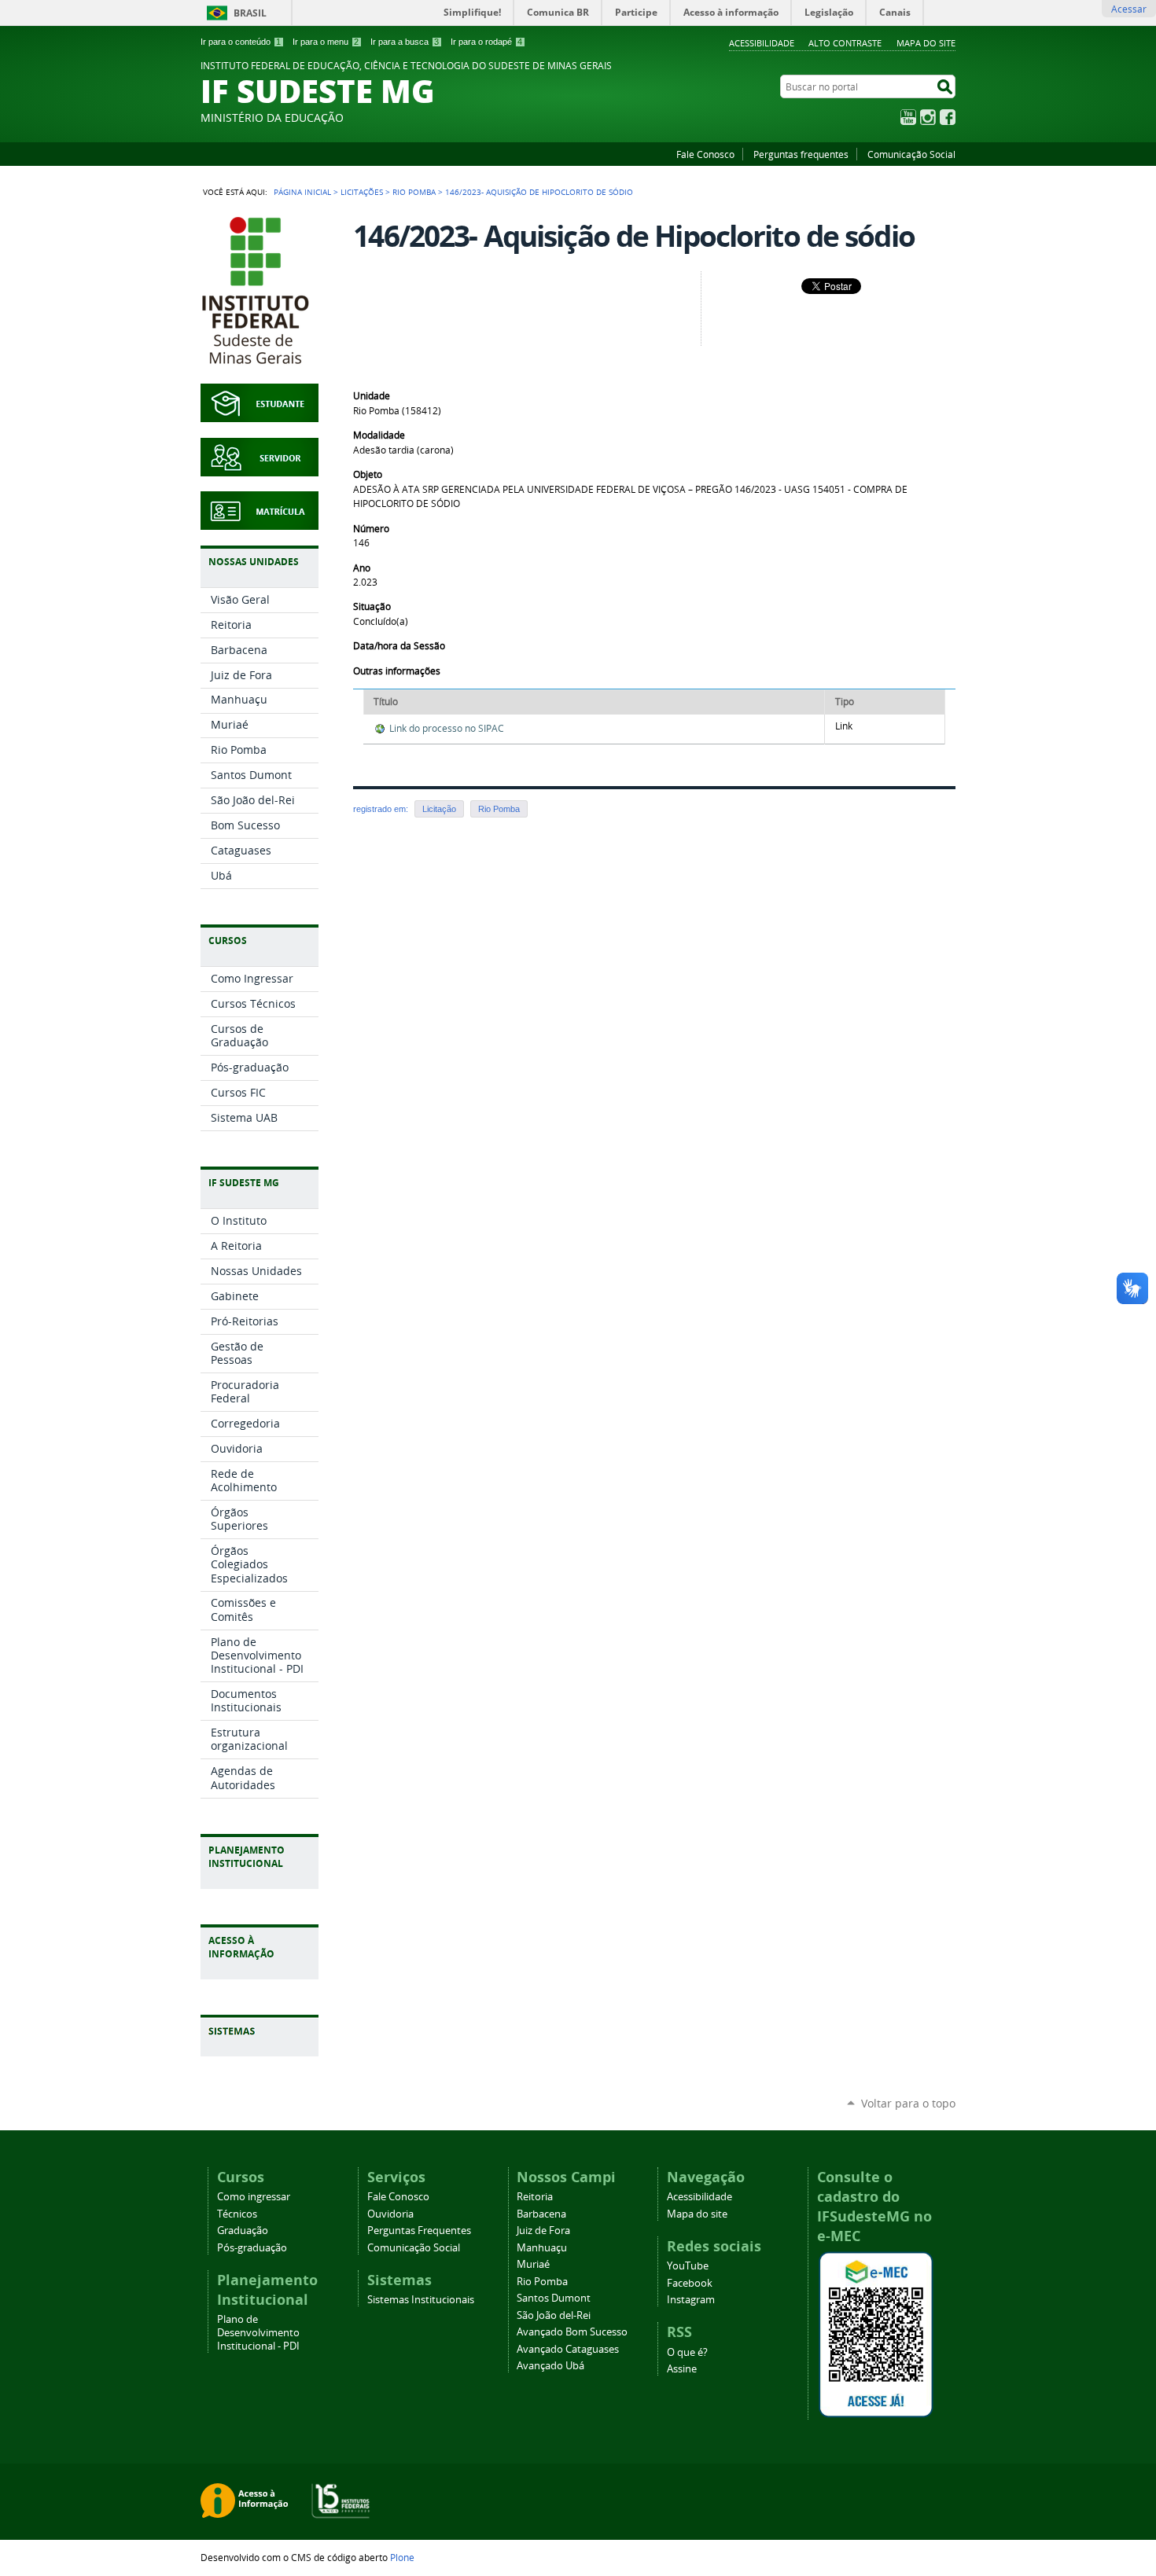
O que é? (687, 2352)
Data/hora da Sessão (399, 646)
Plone (402, 2557)
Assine (682, 2369)
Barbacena (541, 2214)
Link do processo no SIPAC (447, 728)
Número (371, 529)
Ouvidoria (390, 2214)
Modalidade (379, 435)
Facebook (948, 117)
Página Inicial (302, 192)
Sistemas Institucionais (421, 2300)
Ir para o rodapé (486, 42)
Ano (362, 568)
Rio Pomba (414, 192)
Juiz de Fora (543, 2231)
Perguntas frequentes (801, 154)
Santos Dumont (554, 2298)
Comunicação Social (911, 154)
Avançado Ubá (550, 2366)
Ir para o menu (326, 42)
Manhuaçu (542, 2248)
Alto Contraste (845, 43)
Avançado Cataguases (568, 2349)
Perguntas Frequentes (419, 2231)
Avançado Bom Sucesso (572, 2332)
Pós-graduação (252, 2248)
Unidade (372, 396)
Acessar (1129, 9)
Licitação (439, 809)
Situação (372, 606)
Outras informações (397, 671)
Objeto (368, 474)
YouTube (908, 117)
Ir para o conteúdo (241, 42)
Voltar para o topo (908, 2103)
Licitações (362, 192)
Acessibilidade (762, 43)
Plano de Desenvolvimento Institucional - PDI (258, 2333)
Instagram (928, 117)
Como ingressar (254, 2197)
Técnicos (237, 2214)
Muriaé (533, 2264)
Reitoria (535, 2197)
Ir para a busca (405, 42)
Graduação (243, 2231)
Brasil (250, 13)
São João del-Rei (554, 2315)
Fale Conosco (705, 154)
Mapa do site (926, 43)
